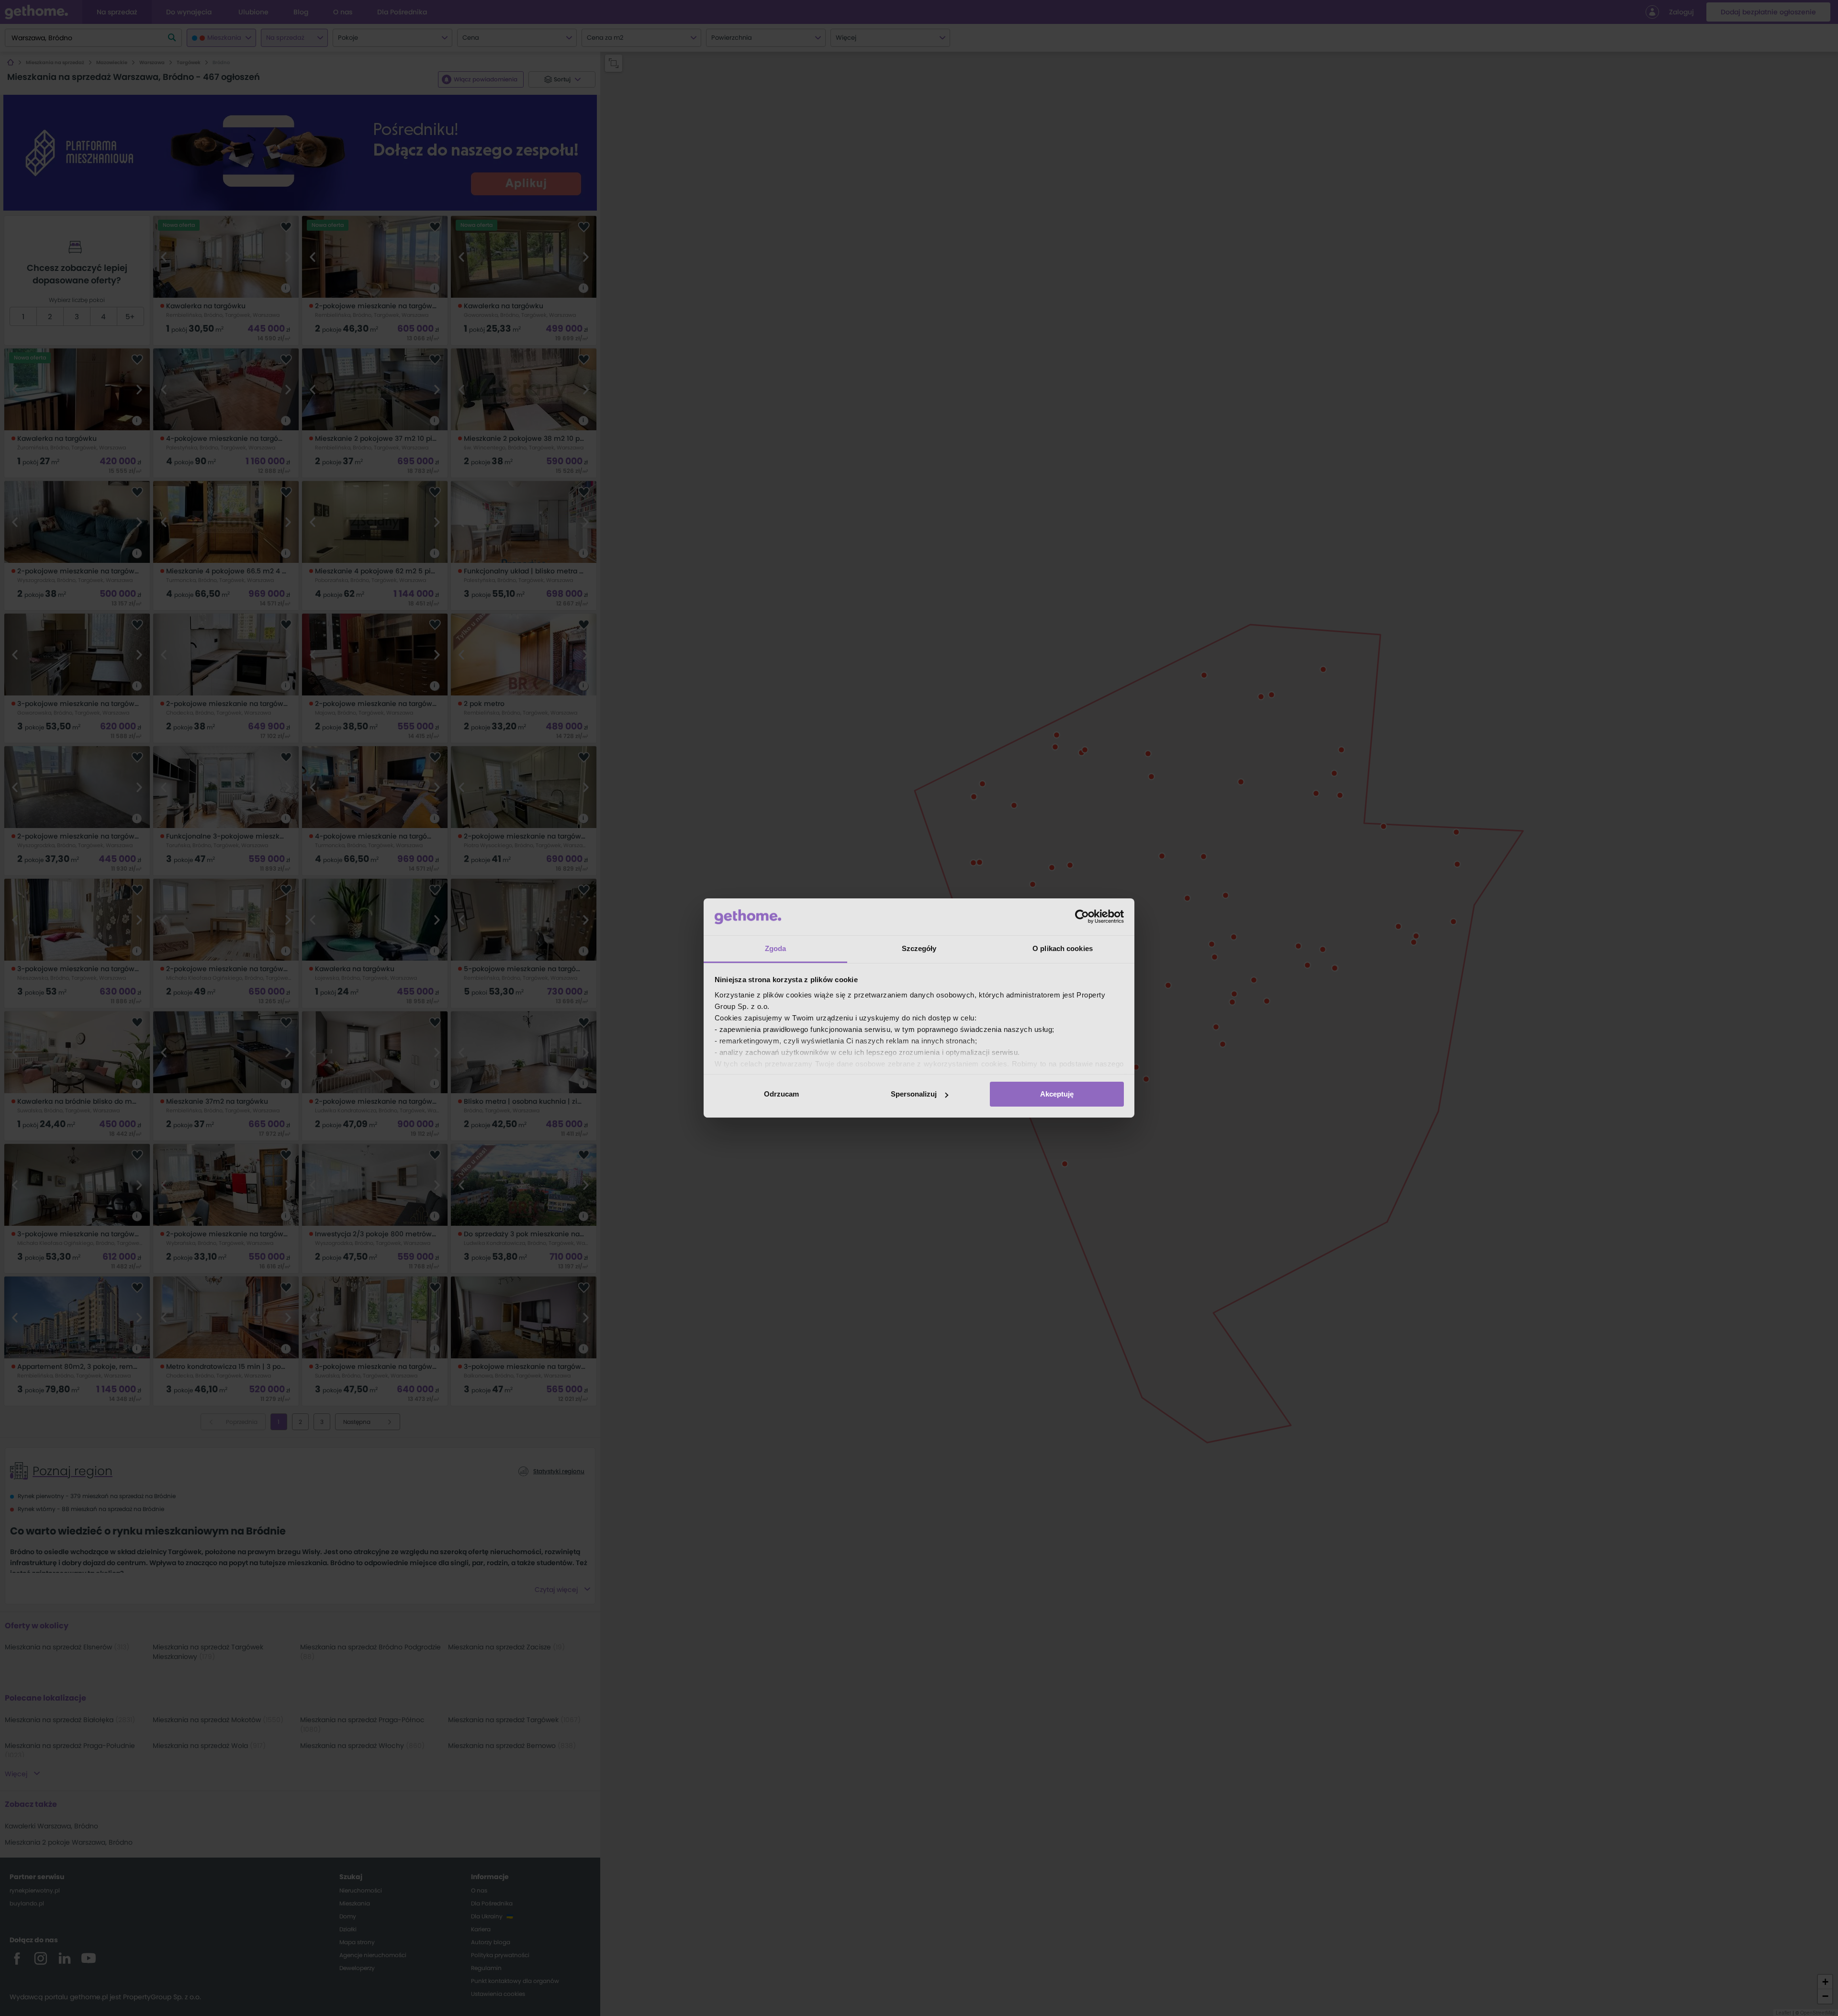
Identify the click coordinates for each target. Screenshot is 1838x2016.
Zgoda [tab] (776, 948)
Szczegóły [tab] (919, 948)
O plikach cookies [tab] (1063, 948)
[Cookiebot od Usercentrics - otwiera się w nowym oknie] (1082, 917)
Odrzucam (781, 1094)
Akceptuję (1057, 1094)
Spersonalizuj (914, 1094)
